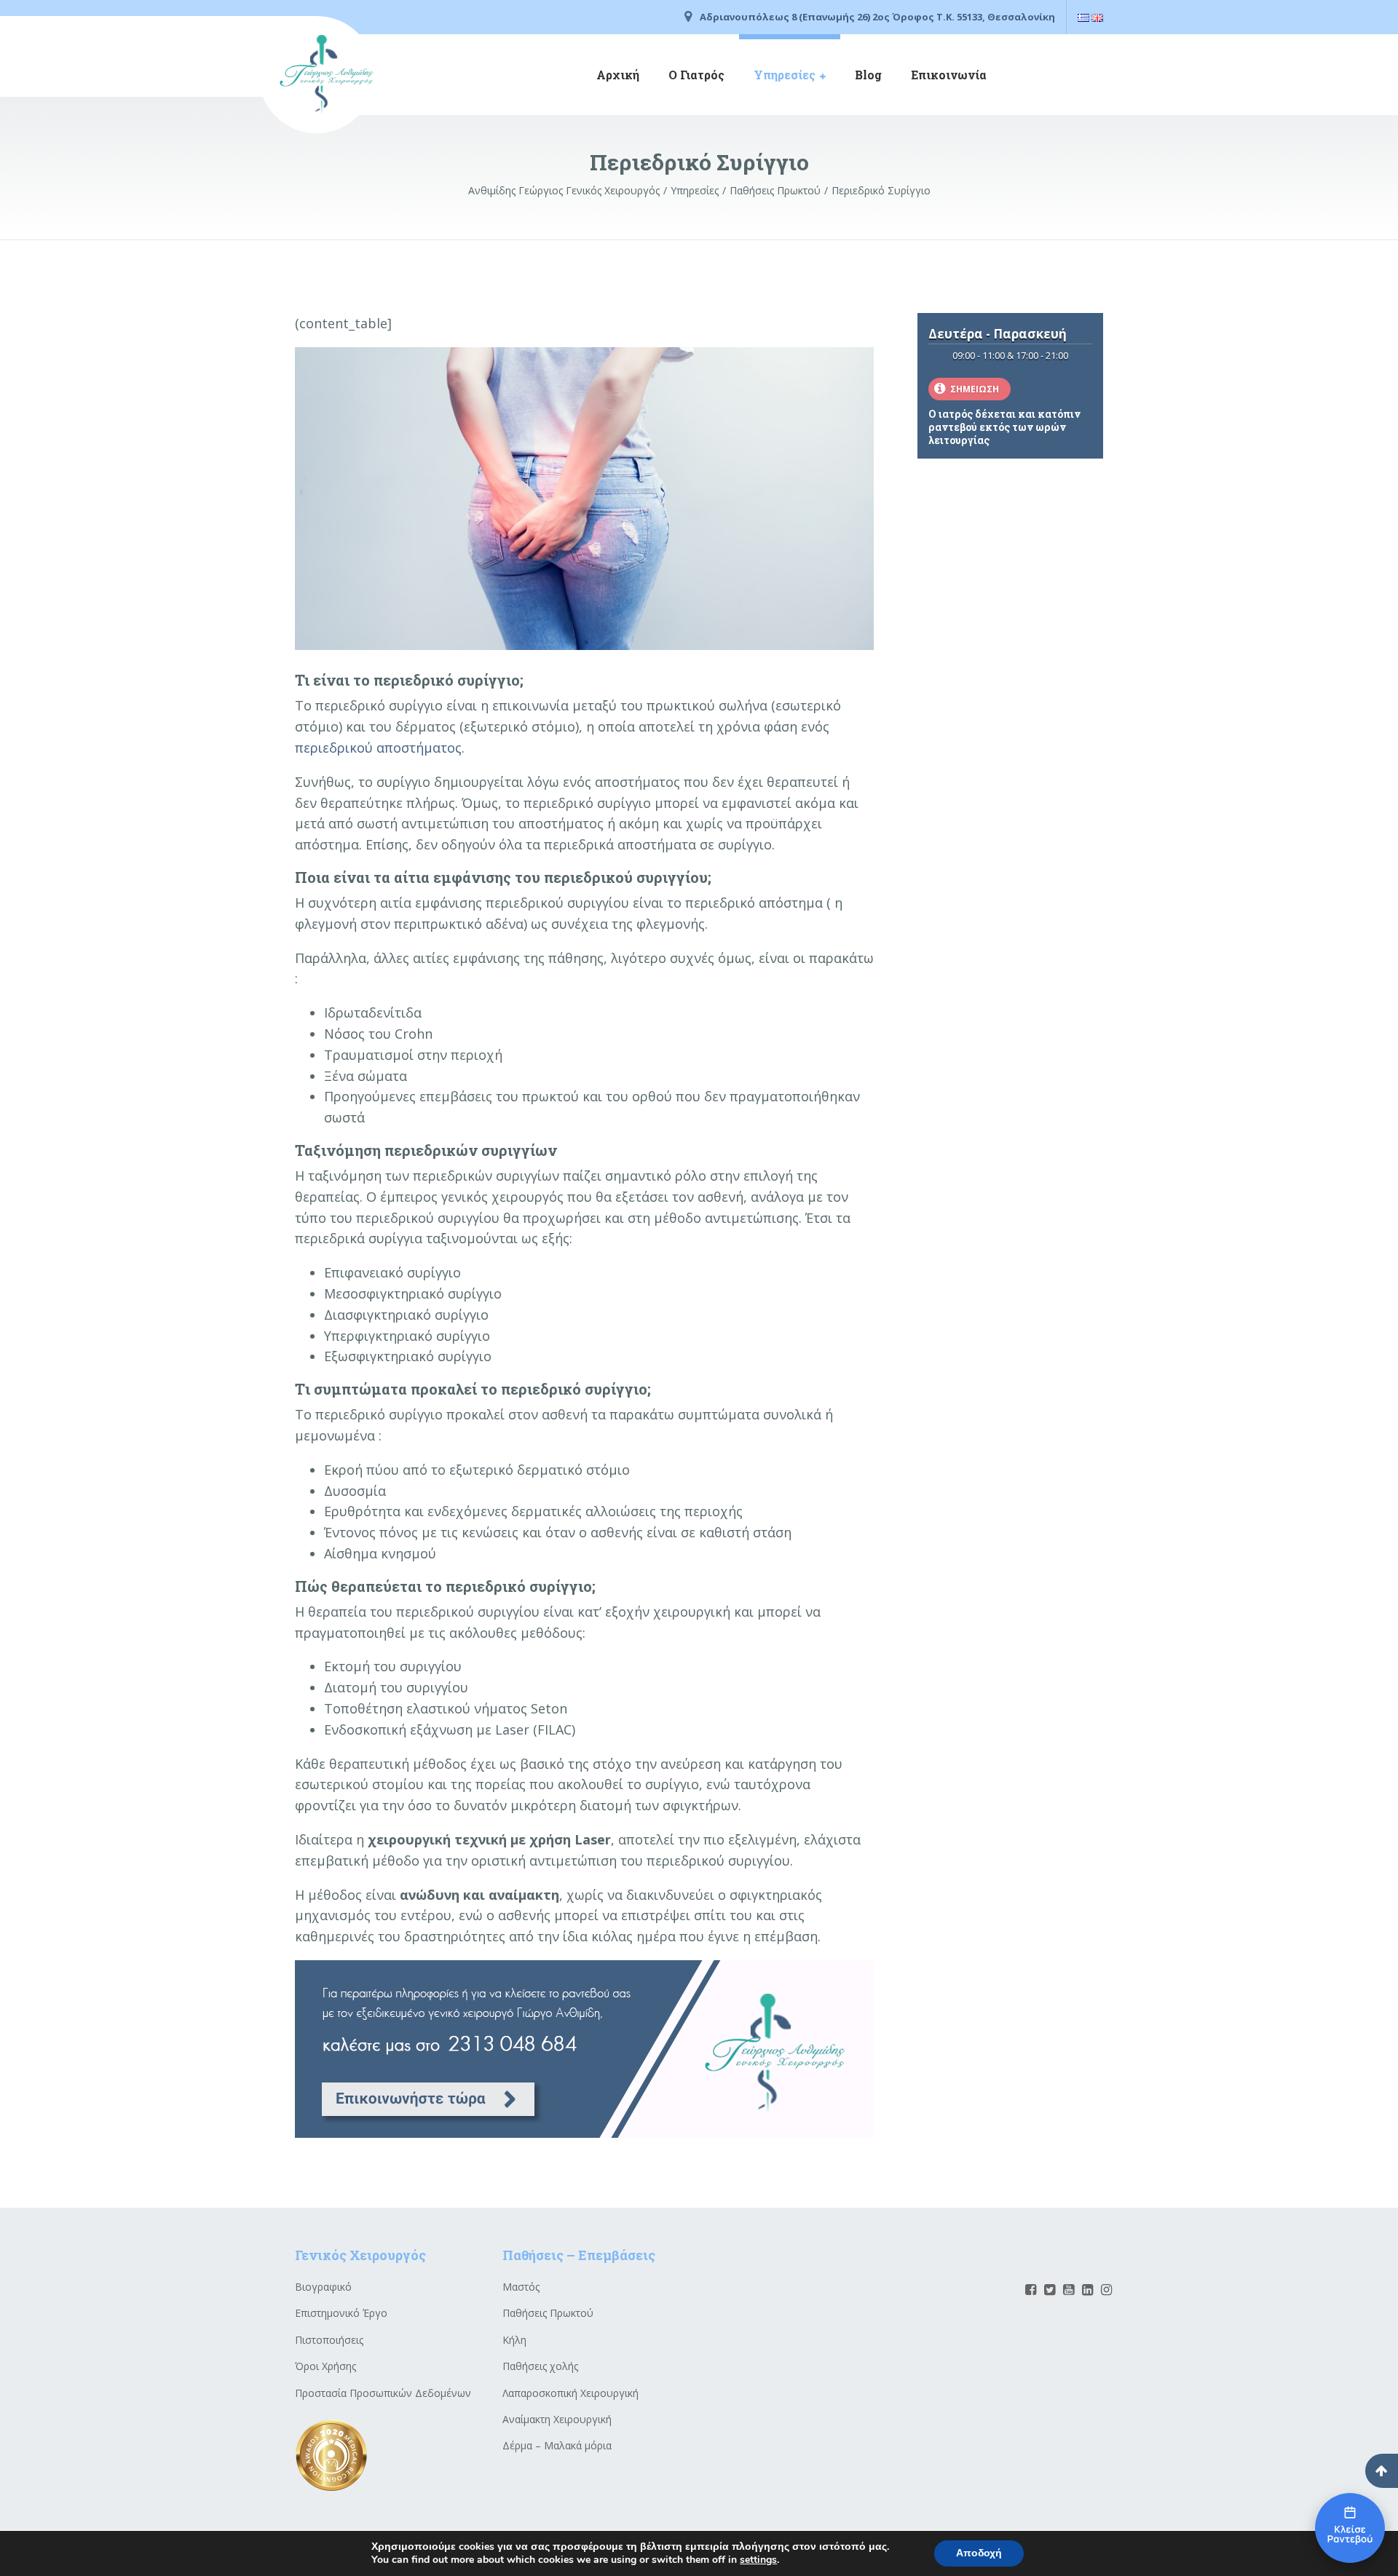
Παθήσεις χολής (540, 2366)
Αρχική (618, 75)
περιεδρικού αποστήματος (378, 748)
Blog (868, 75)
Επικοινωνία (949, 75)
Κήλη (514, 2340)
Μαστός (521, 2287)
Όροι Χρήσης (325, 2366)
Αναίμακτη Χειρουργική (557, 2419)
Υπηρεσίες (785, 75)
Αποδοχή (979, 2553)
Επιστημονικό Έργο (341, 2313)
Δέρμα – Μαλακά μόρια (557, 2445)
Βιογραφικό (323, 2287)
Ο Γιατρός (696, 75)
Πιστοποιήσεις (329, 2340)
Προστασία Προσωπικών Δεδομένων (383, 2393)
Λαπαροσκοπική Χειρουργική (570, 2393)
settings (758, 2560)
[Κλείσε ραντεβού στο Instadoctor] (1350, 2528)
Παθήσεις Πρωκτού (548, 2313)
